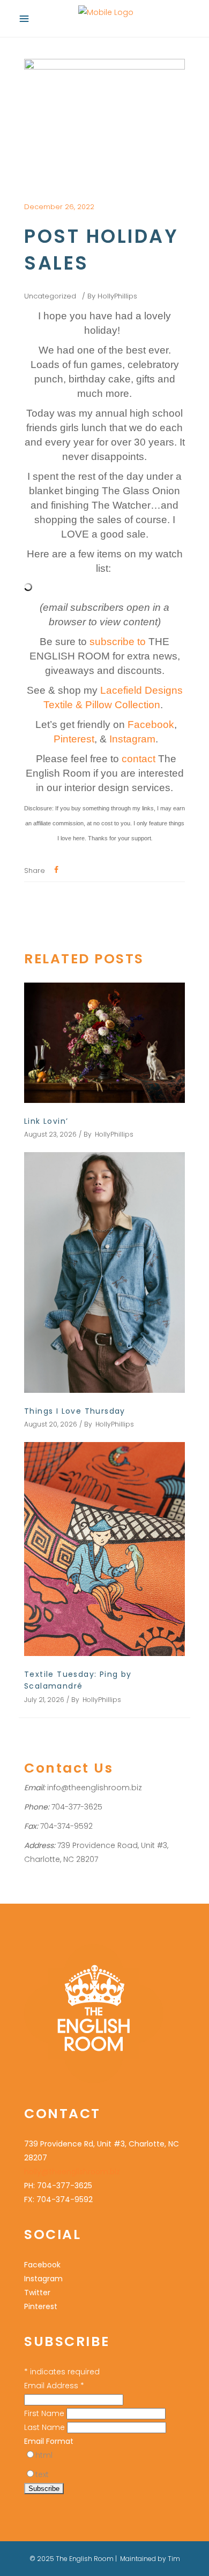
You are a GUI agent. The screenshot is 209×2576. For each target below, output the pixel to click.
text (42, 2474)
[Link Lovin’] (104, 1043)
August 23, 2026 (50, 1134)
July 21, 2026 (44, 1700)
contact (139, 759)
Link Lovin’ (46, 1121)
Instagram (132, 739)
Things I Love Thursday (75, 1411)
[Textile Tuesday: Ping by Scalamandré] (104, 1549)
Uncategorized (50, 296)
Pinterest (74, 739)
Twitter (37, 2293)
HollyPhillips (117, 296)
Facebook (151, 724)
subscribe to (119, 642)
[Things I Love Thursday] (104, 1272)
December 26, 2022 (59, 207)
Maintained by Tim (150, 2559)
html (44, 2455)
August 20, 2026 (51, 1424)
